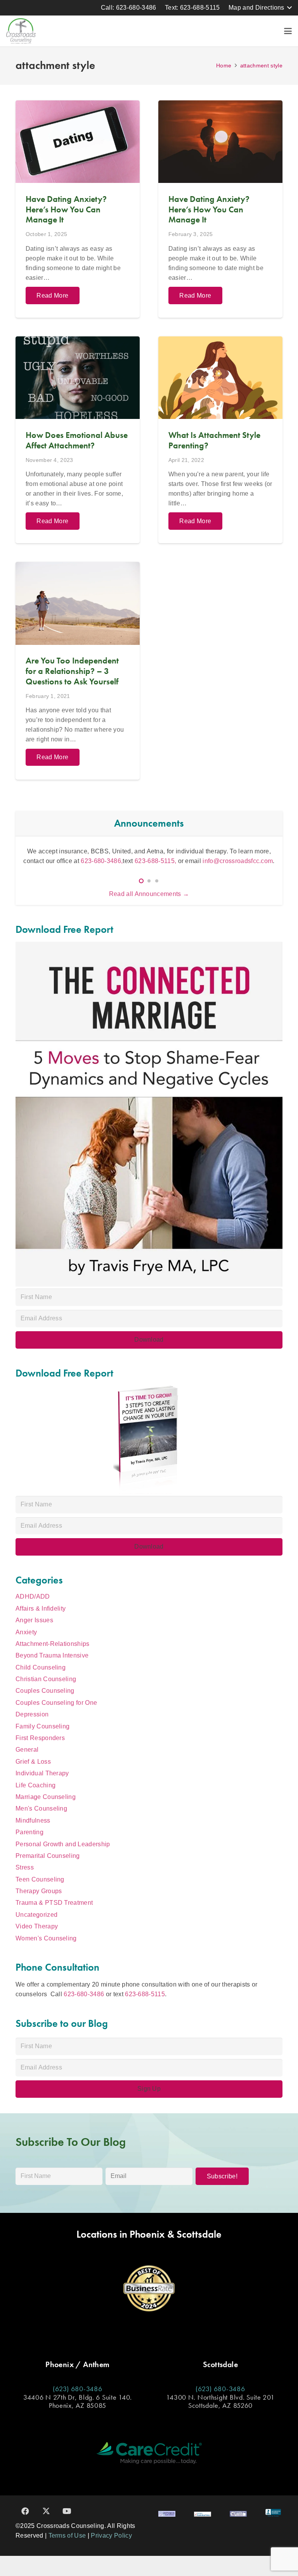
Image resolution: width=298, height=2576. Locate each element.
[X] (46, 2511)
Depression (32, 1714)
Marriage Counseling (46, 1797)
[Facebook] (25, 2511)
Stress (25, 1867)
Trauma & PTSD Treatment (54, 1903)
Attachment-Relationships (53, 1644)
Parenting (29, 1832)
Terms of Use (67, 2536)
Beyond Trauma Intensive (52, 1655)
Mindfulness (33, 1820)
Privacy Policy (111, 2536)
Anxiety (26, 1632)
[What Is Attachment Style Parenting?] (220, 440)
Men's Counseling (41, 1808)
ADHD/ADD (33, 1596)
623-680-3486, (73, 861)
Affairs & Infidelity (41, 1608)
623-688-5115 (145, 1994)
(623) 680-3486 (77, 2389)
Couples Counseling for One (56, 1703)
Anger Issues (34, 1620)
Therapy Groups (39, 1891)
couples (139, 851)
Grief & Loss (33, 1762)
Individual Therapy (42, 1773)
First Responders (40, 1738)
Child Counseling (41, 1667)
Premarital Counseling (48, 1856)
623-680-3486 (84, 1994)
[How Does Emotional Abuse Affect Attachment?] (78, 440)
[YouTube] (67, 2511)
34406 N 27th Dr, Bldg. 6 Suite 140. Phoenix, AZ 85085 (78, 2401)
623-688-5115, (127, 861)
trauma (183, 851)
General (27, 1750)
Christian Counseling (46, 1679)
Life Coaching (36, 1785)
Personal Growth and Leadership (63, 1844)
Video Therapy (37, 1926)
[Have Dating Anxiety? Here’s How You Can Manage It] (78, 209)
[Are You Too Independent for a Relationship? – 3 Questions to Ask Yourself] (78, 671)
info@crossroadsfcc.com (209, 861)
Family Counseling (42, 1726)
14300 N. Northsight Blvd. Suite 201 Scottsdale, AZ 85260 (220, 2401)
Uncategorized (36, 1915)
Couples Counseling (45, 1691)
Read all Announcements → (149, 894)
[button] (260, 8)
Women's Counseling (46, 1938)
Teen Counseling (40, 1879)
